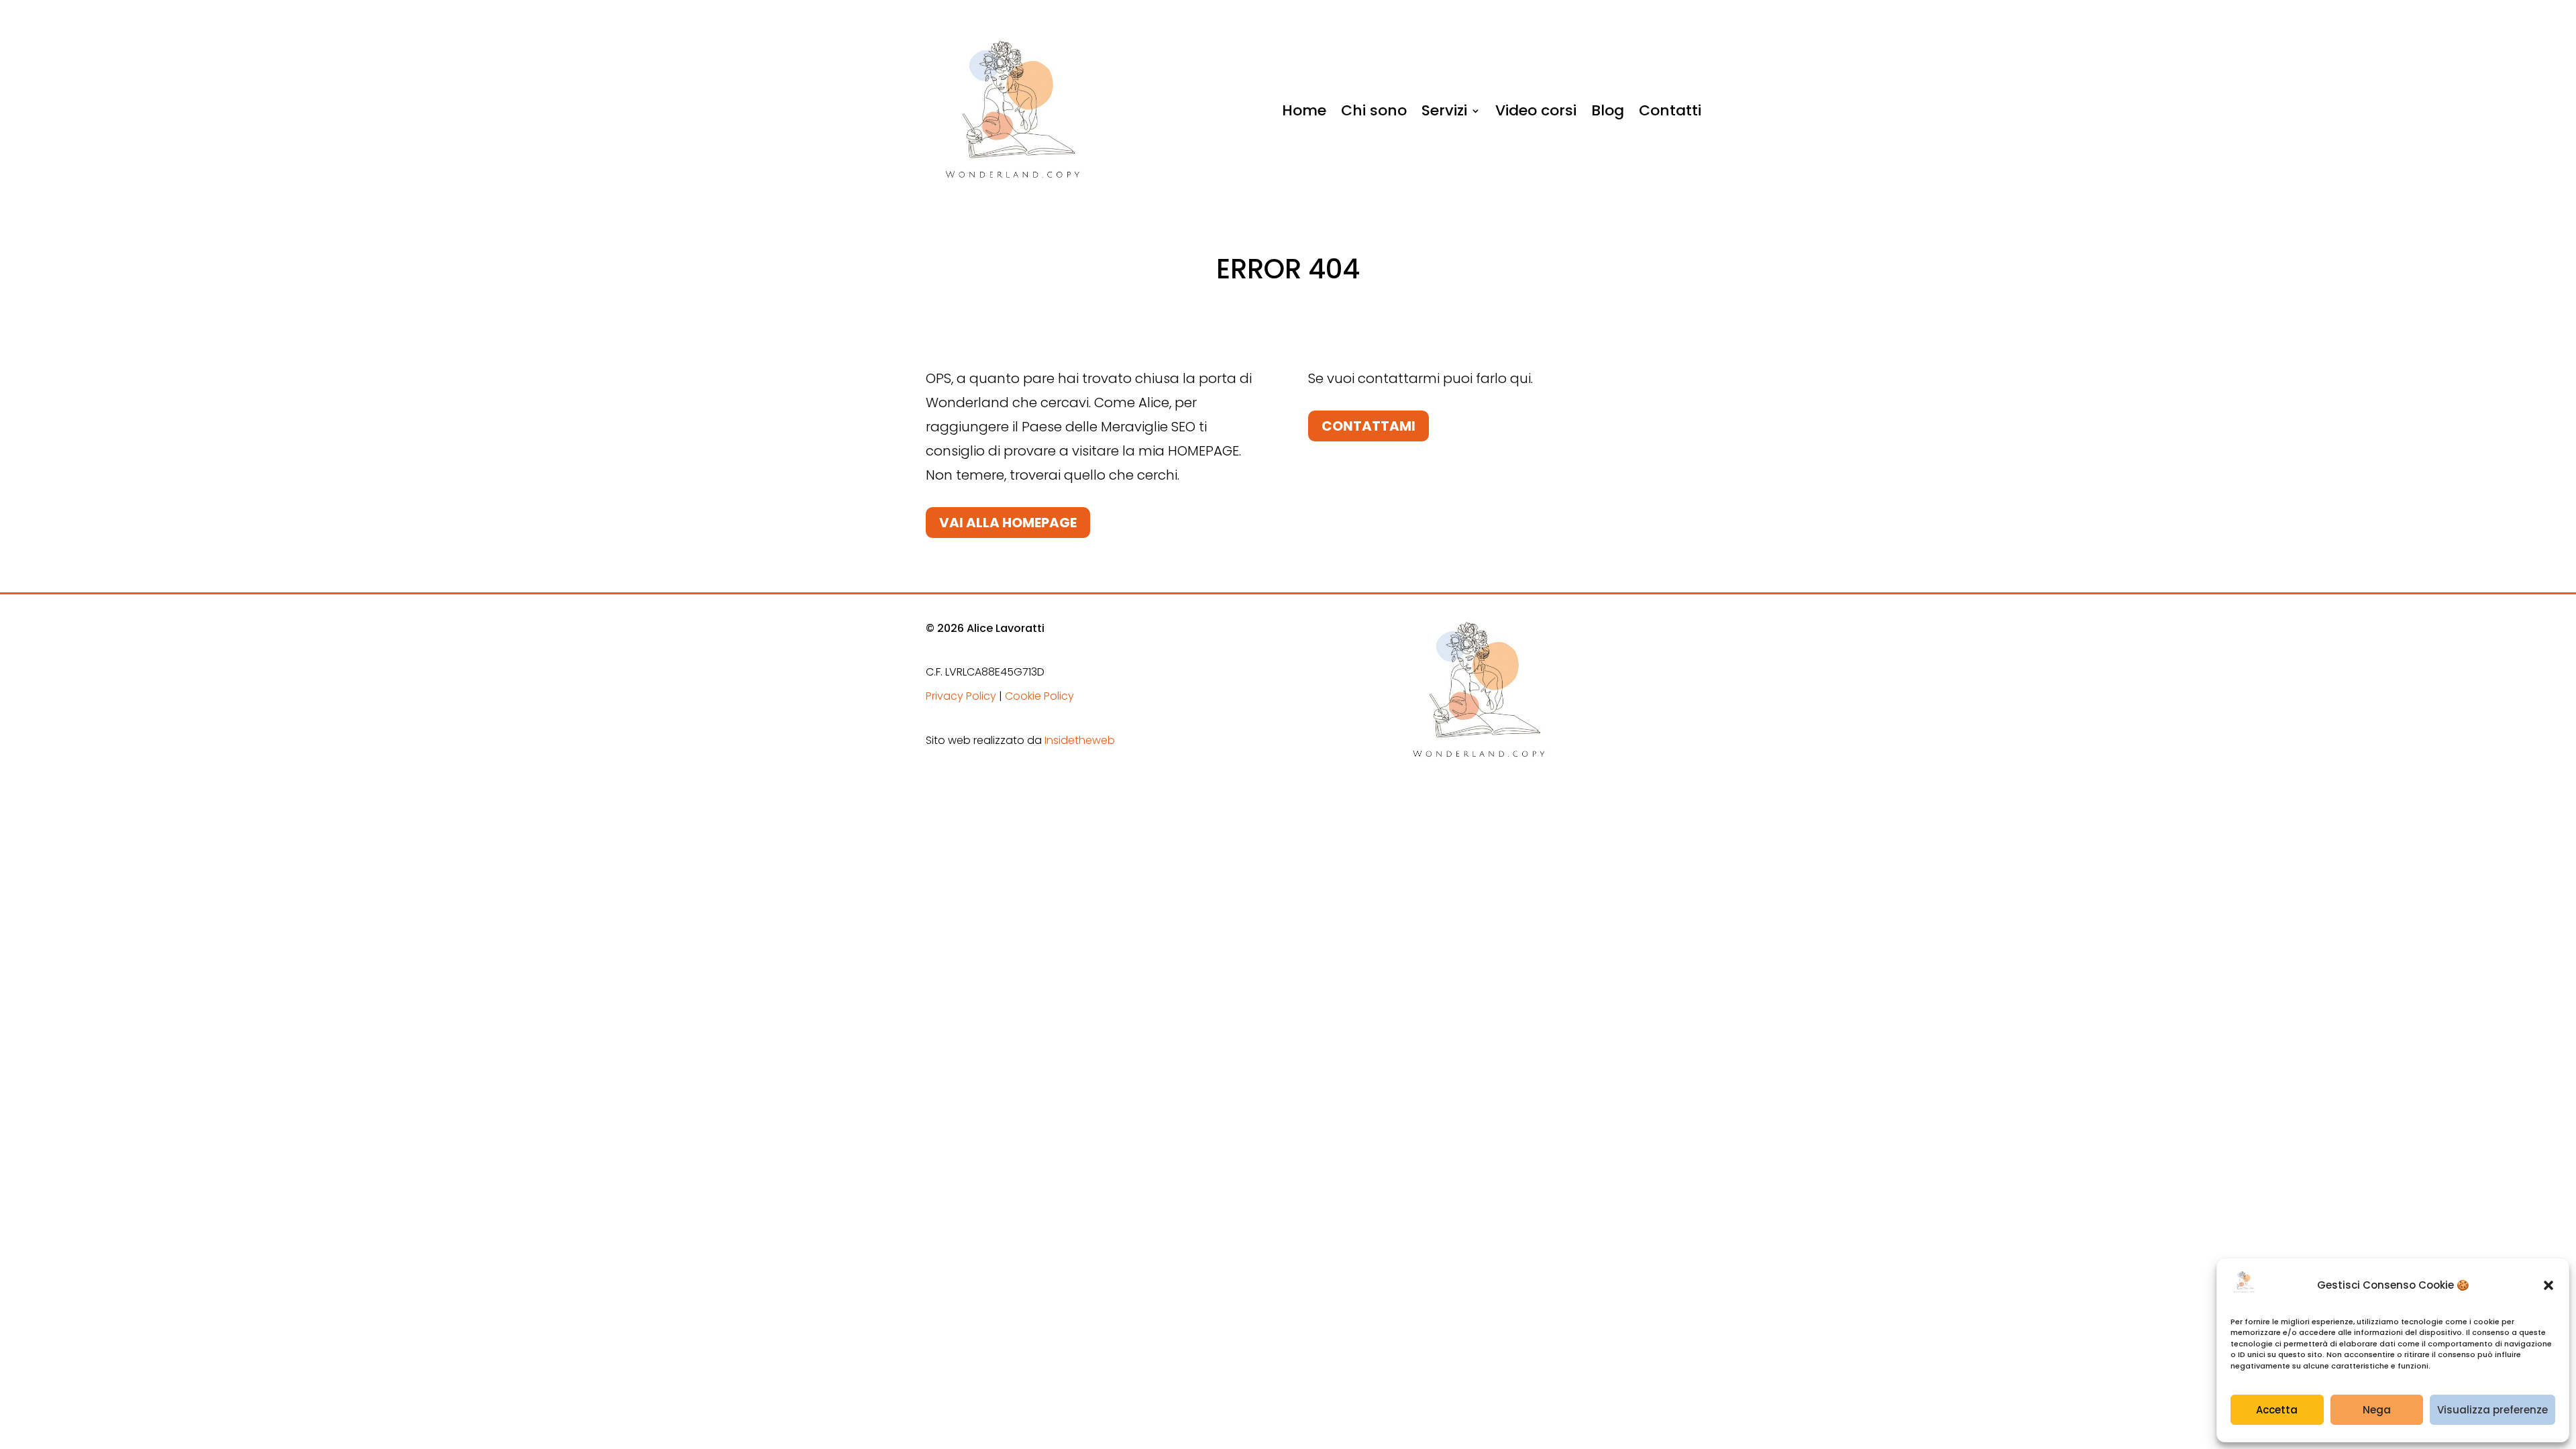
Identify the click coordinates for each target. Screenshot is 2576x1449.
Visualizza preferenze (2492, 1410)
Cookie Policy (1039, 696)
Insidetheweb (1080, 740)
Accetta (2277, 1410)
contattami (1368, 426)
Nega (2377, 1410)
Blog (1608, 110)
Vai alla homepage (1008, 523)
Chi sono (1374, 110)
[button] (2548, 1285)
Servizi (1444, 110)
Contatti (1670, 110)
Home (1304, 110)
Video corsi (1536, 110)
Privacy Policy (961, 696)
